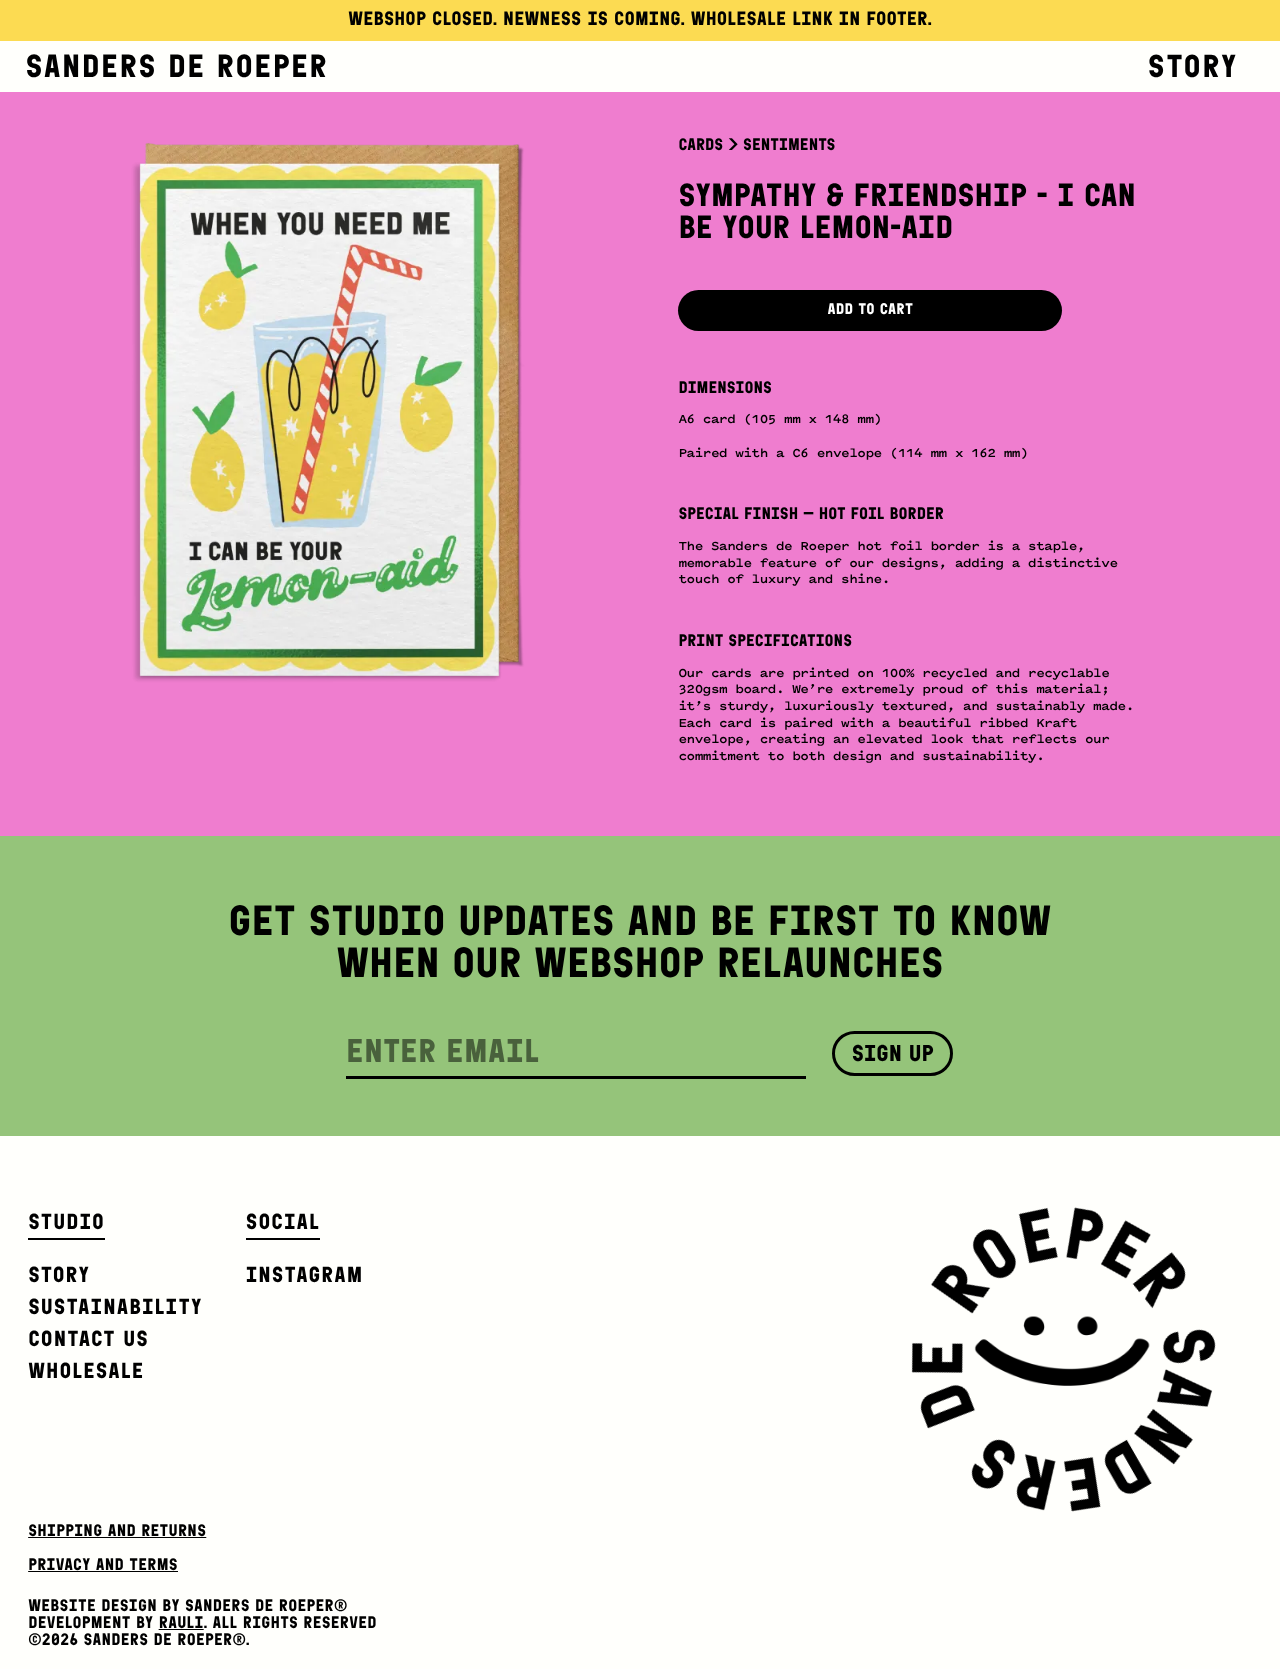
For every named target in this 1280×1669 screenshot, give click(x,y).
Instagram (305, 1274)
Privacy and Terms (103, 1565)
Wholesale (86, 1370)
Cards (700, 145)
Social (283, 1221)
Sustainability (115, 1306)
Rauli (181, 1623)
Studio (66, 1221)
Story (1193, 66)
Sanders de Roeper (177, 66)
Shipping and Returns (117, 1531)
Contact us (88, 1338)
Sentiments (789, 145)
